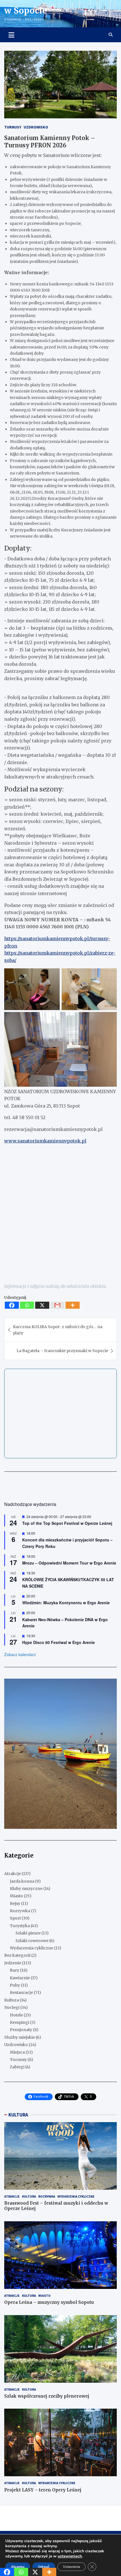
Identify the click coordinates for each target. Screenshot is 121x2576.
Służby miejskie (20, 2037)
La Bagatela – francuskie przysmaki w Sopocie (62, 1351)
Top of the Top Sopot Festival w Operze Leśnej (67, 1523)
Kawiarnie (20, 1978)
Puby (15, 1985)
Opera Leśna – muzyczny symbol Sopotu (49, 2302)
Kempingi (20, 2022)
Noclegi (12, 2007)
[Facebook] (12, 1305)
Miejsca (17, 2052)
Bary (14, 1970)
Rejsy (15, 1903)
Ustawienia (71, 2567)
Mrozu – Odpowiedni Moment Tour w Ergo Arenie (69, 1563)
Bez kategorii (17, 1955)
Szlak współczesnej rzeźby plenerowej (47, 2396)
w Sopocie (26, 10)
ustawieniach (70, 2556)
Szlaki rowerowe (32, 1941)
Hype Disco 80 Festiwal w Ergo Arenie (59, 1642)
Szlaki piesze (28, 1933)
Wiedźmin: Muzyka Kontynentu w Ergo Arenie (66, 1603)
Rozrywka (20, 1911)
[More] (73, 1305)
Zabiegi (17, 2067)
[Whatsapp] (27, 1305)
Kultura (12, 2000)
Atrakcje (13, 1874)
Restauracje (21, 1993)
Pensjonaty (21, 2030)
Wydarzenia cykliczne (32, 1948)
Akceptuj (18, 2567)
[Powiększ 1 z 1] (109, 1686)
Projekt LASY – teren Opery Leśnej (43, 2490)
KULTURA (18, 2115)
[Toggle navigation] (11, 35)
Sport (15, 1918)
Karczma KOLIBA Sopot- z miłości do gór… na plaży (58, 1330)
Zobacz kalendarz (20, 1654)
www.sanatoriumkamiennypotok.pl (45, 1141)
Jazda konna (22, 1881)
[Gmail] (57, 1305)
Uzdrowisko (36, 127)
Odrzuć (44, 2567)
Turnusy (13, 127)
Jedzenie (13, 1963)
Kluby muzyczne (26, 1889)
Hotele (16, 2015)
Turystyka (20, 1926)
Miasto (16, 1896)
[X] (42, 1305)
